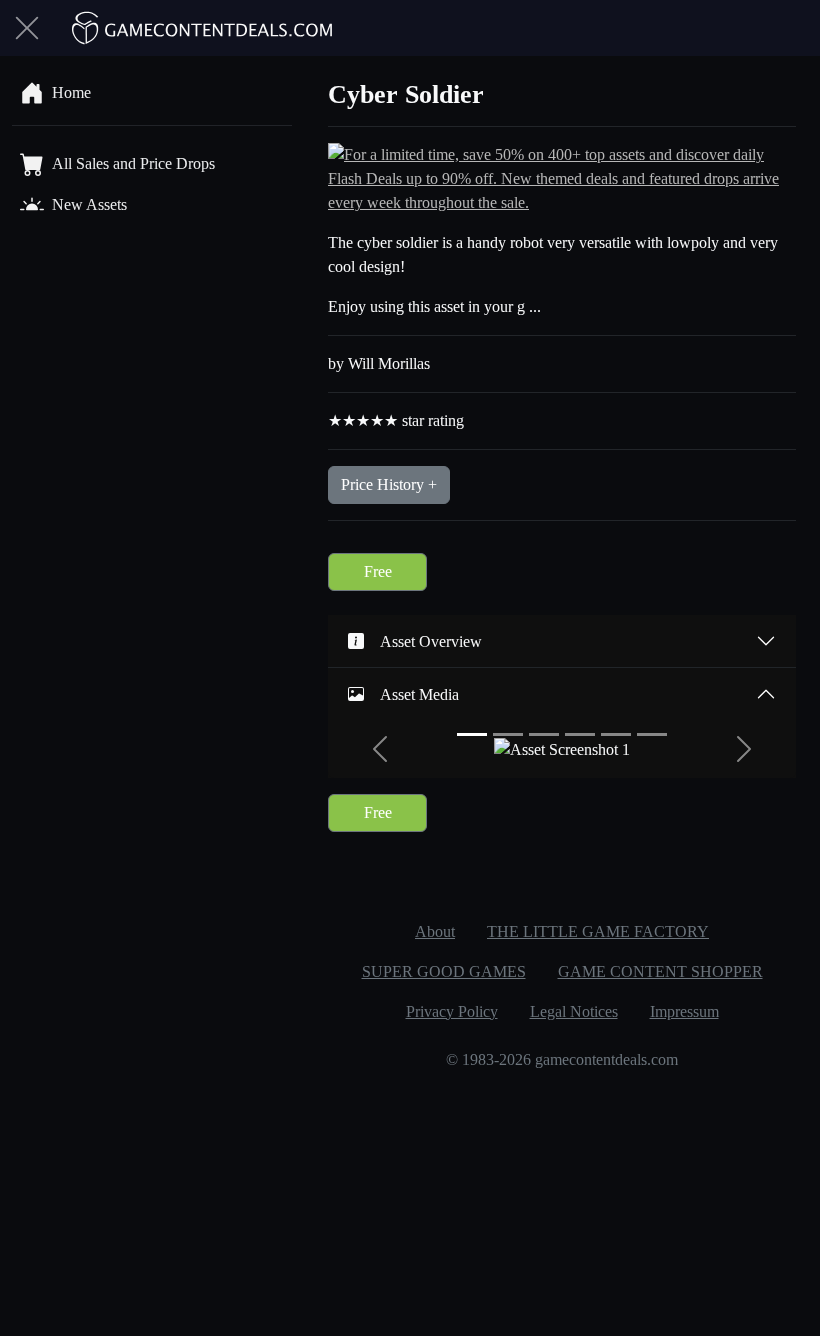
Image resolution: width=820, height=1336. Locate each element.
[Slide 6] (652, 734)
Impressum (684, 1011)
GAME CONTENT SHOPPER (660, 971)
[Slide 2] (508, 734)
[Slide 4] (580, 734)
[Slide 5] (616, 734)
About (435, 931)
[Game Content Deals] (203, 28)
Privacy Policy (452, 1011)
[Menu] (27, 28)
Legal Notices (574, 1011)
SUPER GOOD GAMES (444, 971)
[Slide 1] (472, 734)
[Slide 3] (544, 734)
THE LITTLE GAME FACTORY (598, 931)
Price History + (389, 484)
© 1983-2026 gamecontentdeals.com (562, 1059)
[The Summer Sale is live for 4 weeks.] (562, 177)
